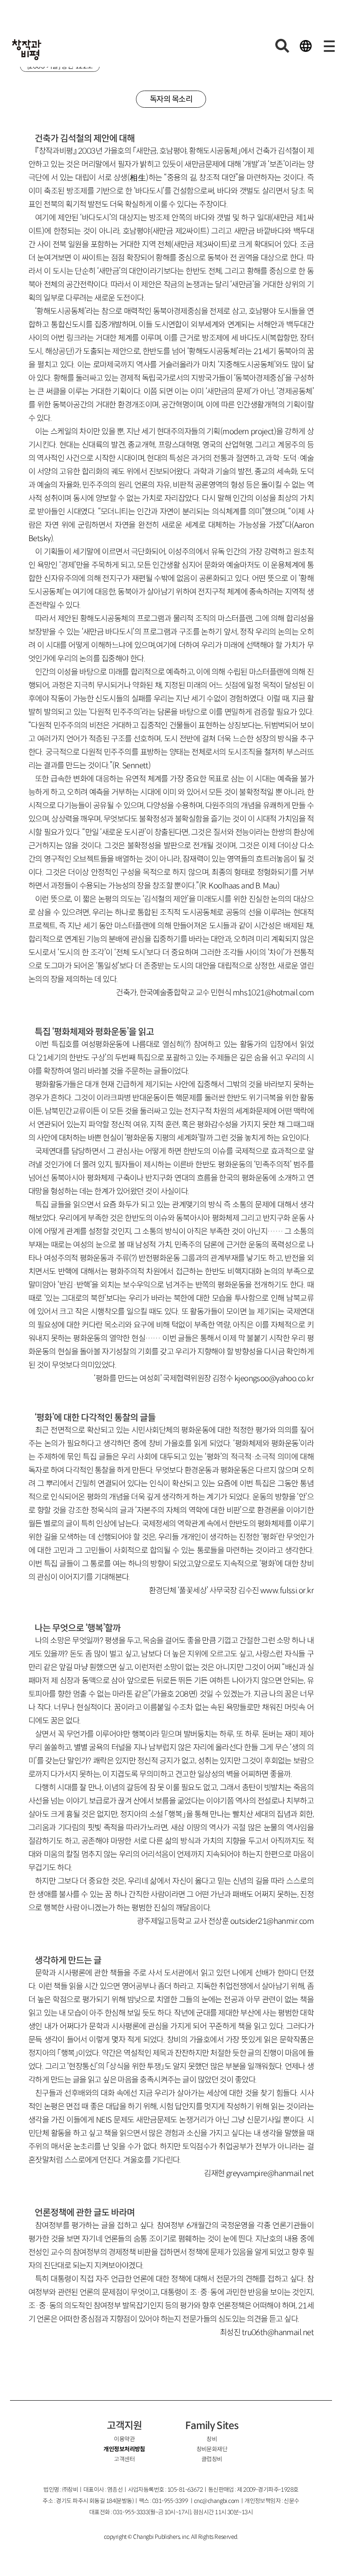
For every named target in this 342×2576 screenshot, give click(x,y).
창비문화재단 (212, 2449)
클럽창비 (212, 2459)
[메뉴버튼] (329, 46)
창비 (212, 2439)
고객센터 (124, 2459)
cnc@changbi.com (217, 2501)
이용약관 (124, 2439)
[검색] (282, 46)
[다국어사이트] (306, 46)
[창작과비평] (27, 50)
